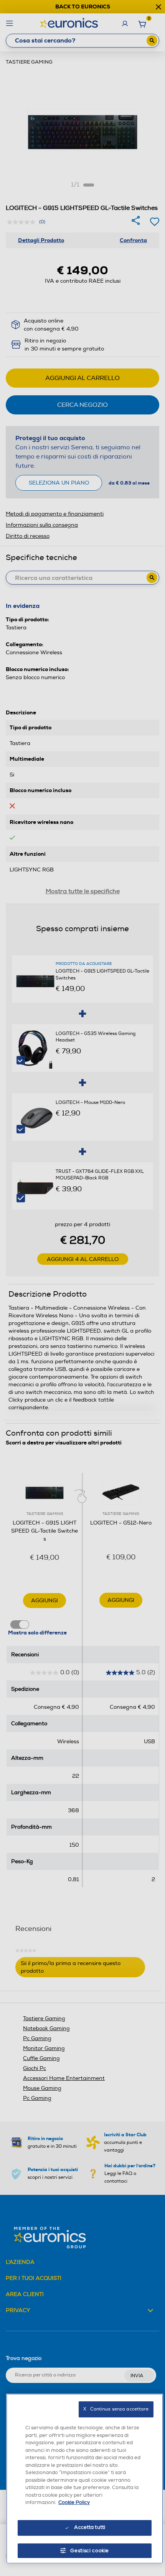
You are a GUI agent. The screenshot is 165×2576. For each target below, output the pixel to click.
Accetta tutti (90, 2527)
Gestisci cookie (90, 2551)
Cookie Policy (74, 2502)
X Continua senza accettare (116, 2409)
